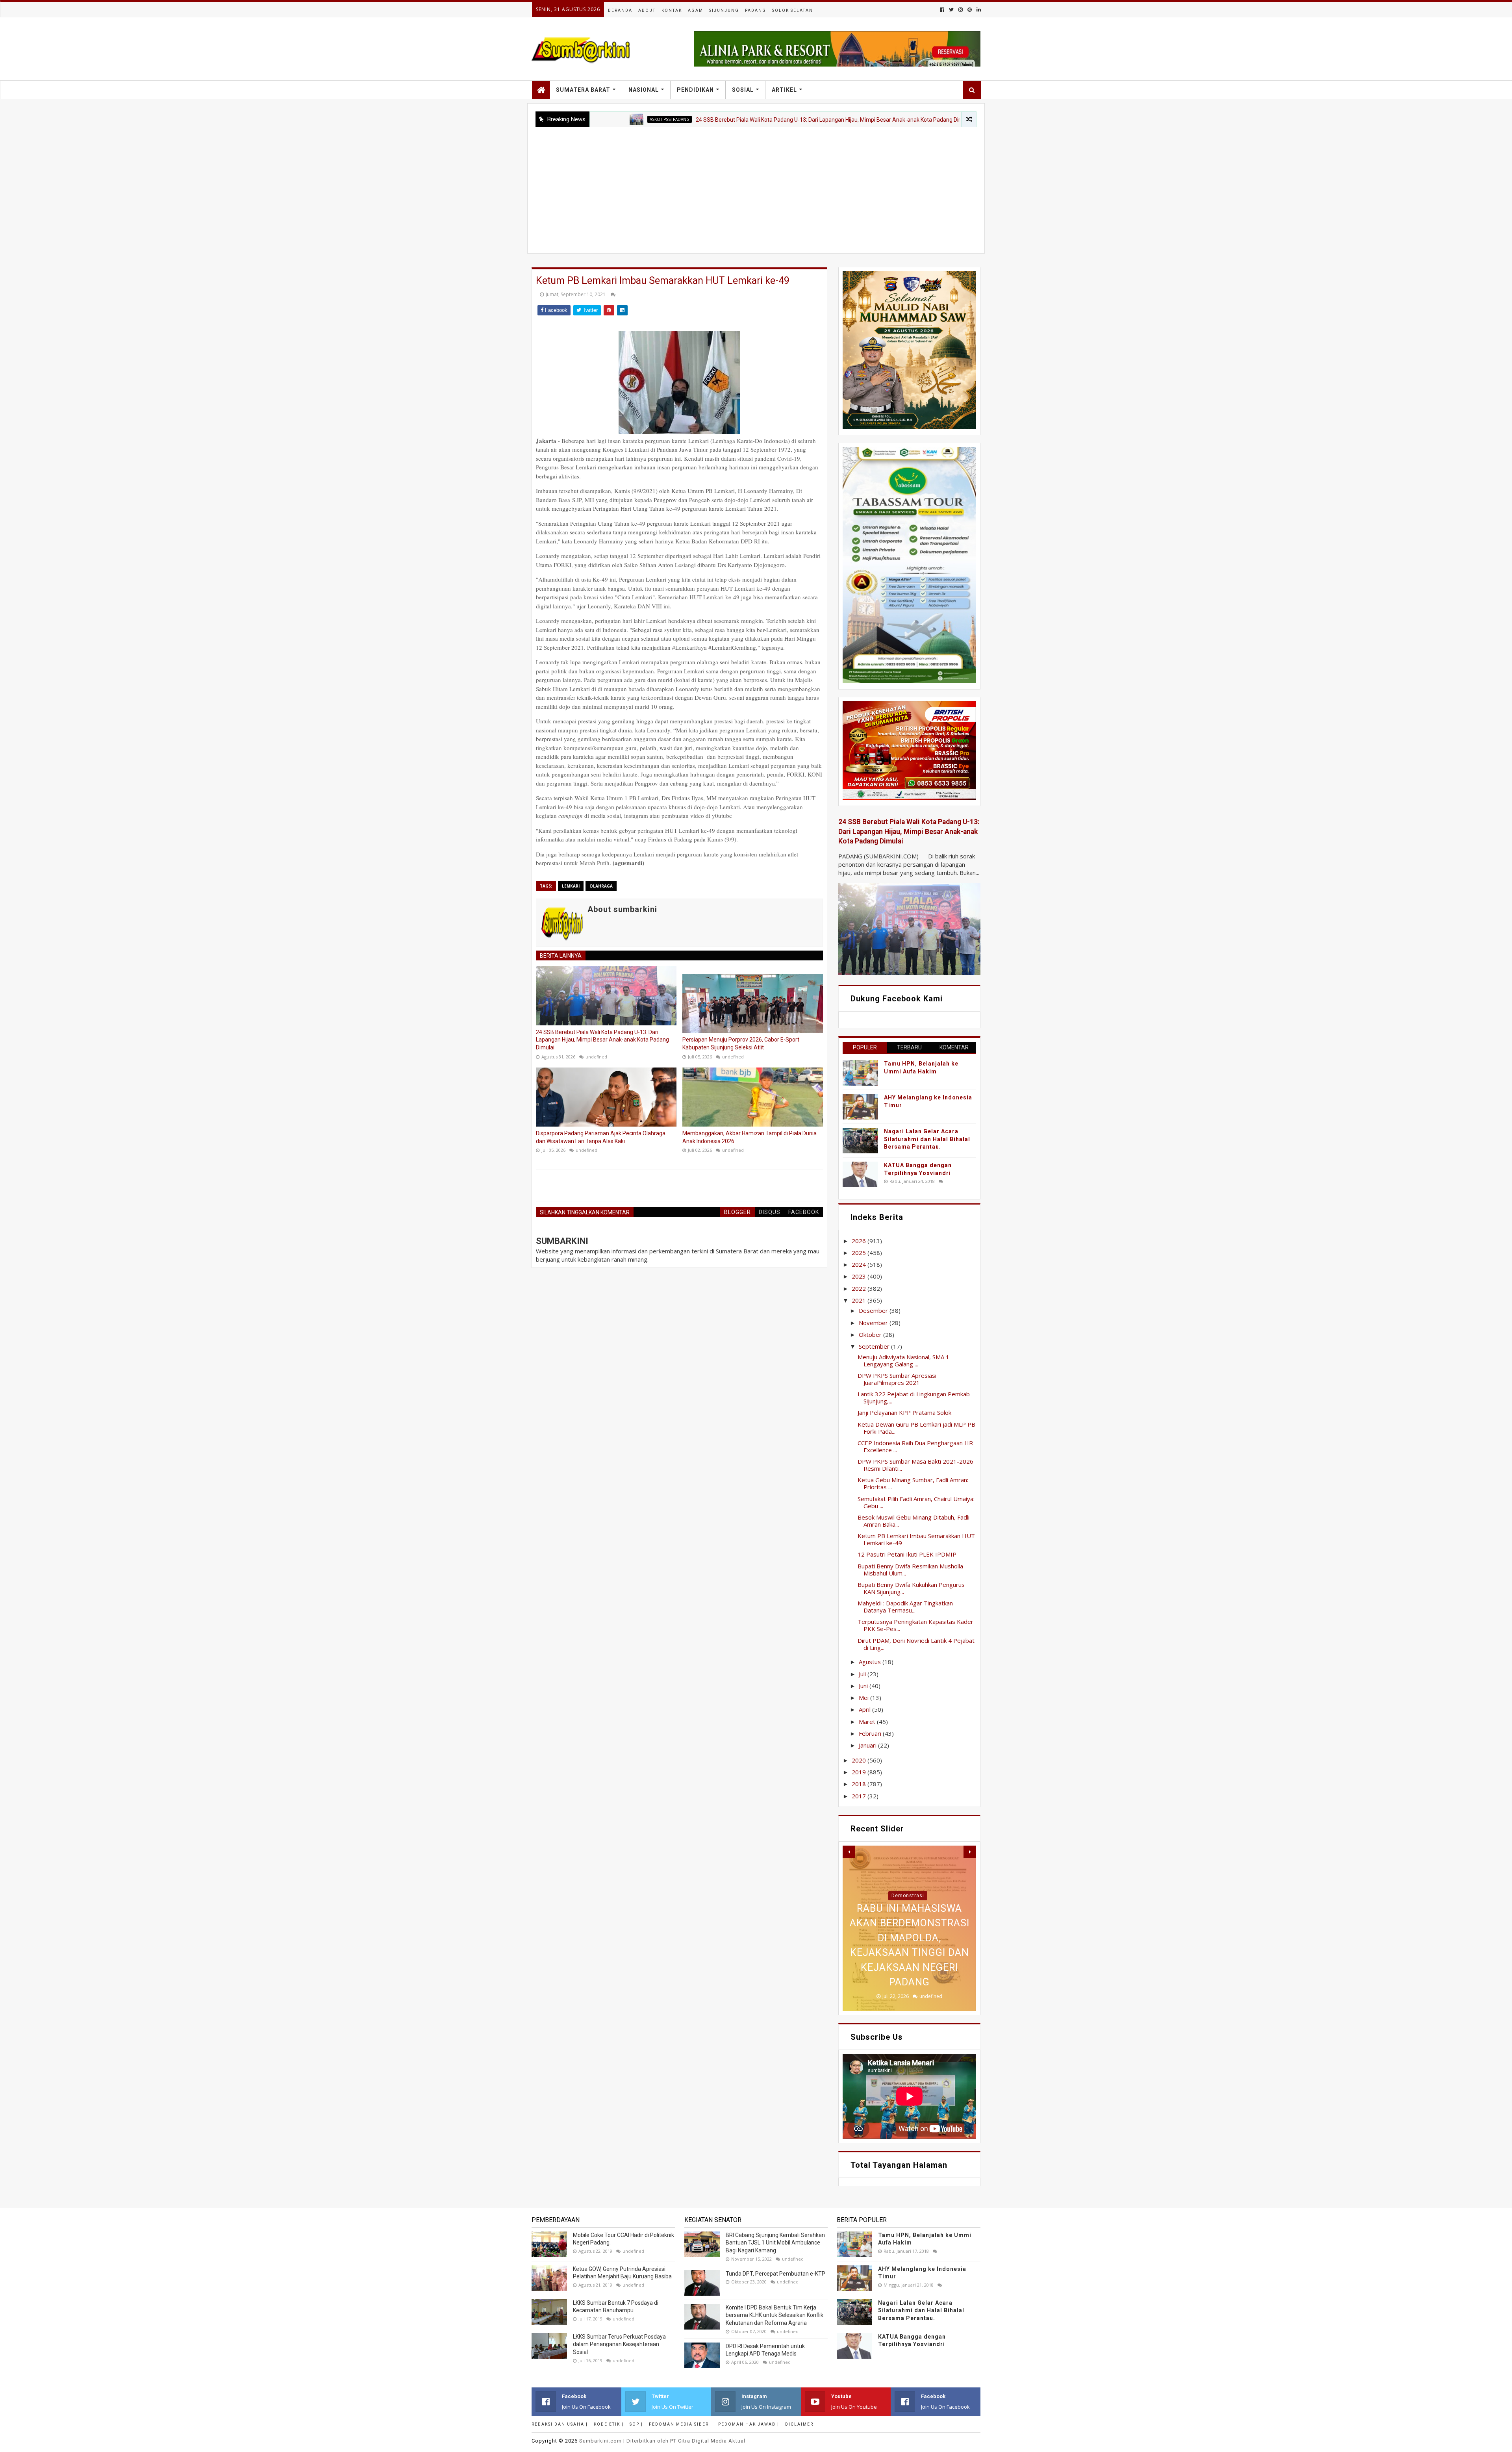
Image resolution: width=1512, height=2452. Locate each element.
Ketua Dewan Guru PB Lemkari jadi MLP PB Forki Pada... (916, 1428)
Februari (871, 1733)
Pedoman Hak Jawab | (749, 2424)
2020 (860, 1760)
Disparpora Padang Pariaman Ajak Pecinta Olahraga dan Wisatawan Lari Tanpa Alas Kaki (601, 1137)
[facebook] (942, 10)
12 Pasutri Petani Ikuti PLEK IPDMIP (907, 1554)
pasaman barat (884, 119)
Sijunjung (724, 10)
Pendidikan (695, 90)
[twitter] (951, 10)
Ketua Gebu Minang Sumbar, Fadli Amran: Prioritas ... (913, 1483)
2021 (860, 1300)
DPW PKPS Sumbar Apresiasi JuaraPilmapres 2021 (897, 1379)
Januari (868, 1745)
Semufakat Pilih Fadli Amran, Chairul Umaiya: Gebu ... (916, 1502)
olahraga (601, 886)
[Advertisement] (756, 186)
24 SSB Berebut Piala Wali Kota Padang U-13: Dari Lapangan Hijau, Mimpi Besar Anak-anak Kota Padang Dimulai (698, 120)
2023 (860, 1276)
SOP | (636, 2424)
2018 (860, 1784)
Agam (696, 10)
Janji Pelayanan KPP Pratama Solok (904, 1412)
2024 (860, 1264)
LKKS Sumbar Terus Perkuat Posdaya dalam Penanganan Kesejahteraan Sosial (619, 2344)
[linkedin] (978, 10)
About (647, 10)
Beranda (620, 10)
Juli (863, 1674)
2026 (860, 1241)
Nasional (644, 90)
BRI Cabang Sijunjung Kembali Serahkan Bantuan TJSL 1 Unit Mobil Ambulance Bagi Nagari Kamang (775, 2243)
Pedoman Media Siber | (681, 2424)
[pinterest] (970, 10)
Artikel (784, 90)
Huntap (908, 1896)
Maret (868, 1722)
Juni (864, 1686)
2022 (860, 1288)
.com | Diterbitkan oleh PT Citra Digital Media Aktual (662, 2441)
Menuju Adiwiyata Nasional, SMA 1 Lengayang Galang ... (903, 1360)
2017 (860, 1796)
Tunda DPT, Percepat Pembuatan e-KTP (775, 2274)
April (865, 1709)
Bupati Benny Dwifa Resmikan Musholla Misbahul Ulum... (910, 1570)
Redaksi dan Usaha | (560, 2424)
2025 (860, 1253)
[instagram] (961, 10)
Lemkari (571, 886)
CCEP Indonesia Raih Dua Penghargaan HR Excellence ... (915, 1446)
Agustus (871, 1662)
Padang (756, 10)
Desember (874, 1310)
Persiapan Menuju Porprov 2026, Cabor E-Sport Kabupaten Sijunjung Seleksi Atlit (741, 1043)
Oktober (871, 1334)
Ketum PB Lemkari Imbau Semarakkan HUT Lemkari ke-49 (916, 1539)
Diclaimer (799, 2424)
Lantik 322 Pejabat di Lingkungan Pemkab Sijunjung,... (914, 1397)
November (874, 1323)
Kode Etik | (609, 2424)
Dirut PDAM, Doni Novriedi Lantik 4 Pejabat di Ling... (916, 1644)
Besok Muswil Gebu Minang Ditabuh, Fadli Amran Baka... (913, 1521)
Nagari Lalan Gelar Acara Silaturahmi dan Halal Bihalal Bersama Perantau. (927, 1139)
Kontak (672, 10)
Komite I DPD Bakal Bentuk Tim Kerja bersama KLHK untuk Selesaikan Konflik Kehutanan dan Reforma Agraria (775, 2315)
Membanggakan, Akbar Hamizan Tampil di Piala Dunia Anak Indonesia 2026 (750, 1137)
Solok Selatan (793, 10)
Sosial (743, 90)
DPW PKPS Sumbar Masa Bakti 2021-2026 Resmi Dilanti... (915, 1465)
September (875, 1346)
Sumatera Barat (583, 90)
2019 (860, 1772)
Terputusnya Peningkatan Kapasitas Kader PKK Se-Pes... (915, 1625)
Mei (864, 1698)
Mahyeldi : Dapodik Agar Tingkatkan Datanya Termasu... (905, 1607)
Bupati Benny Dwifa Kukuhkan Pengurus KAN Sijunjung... (911, 1588)
